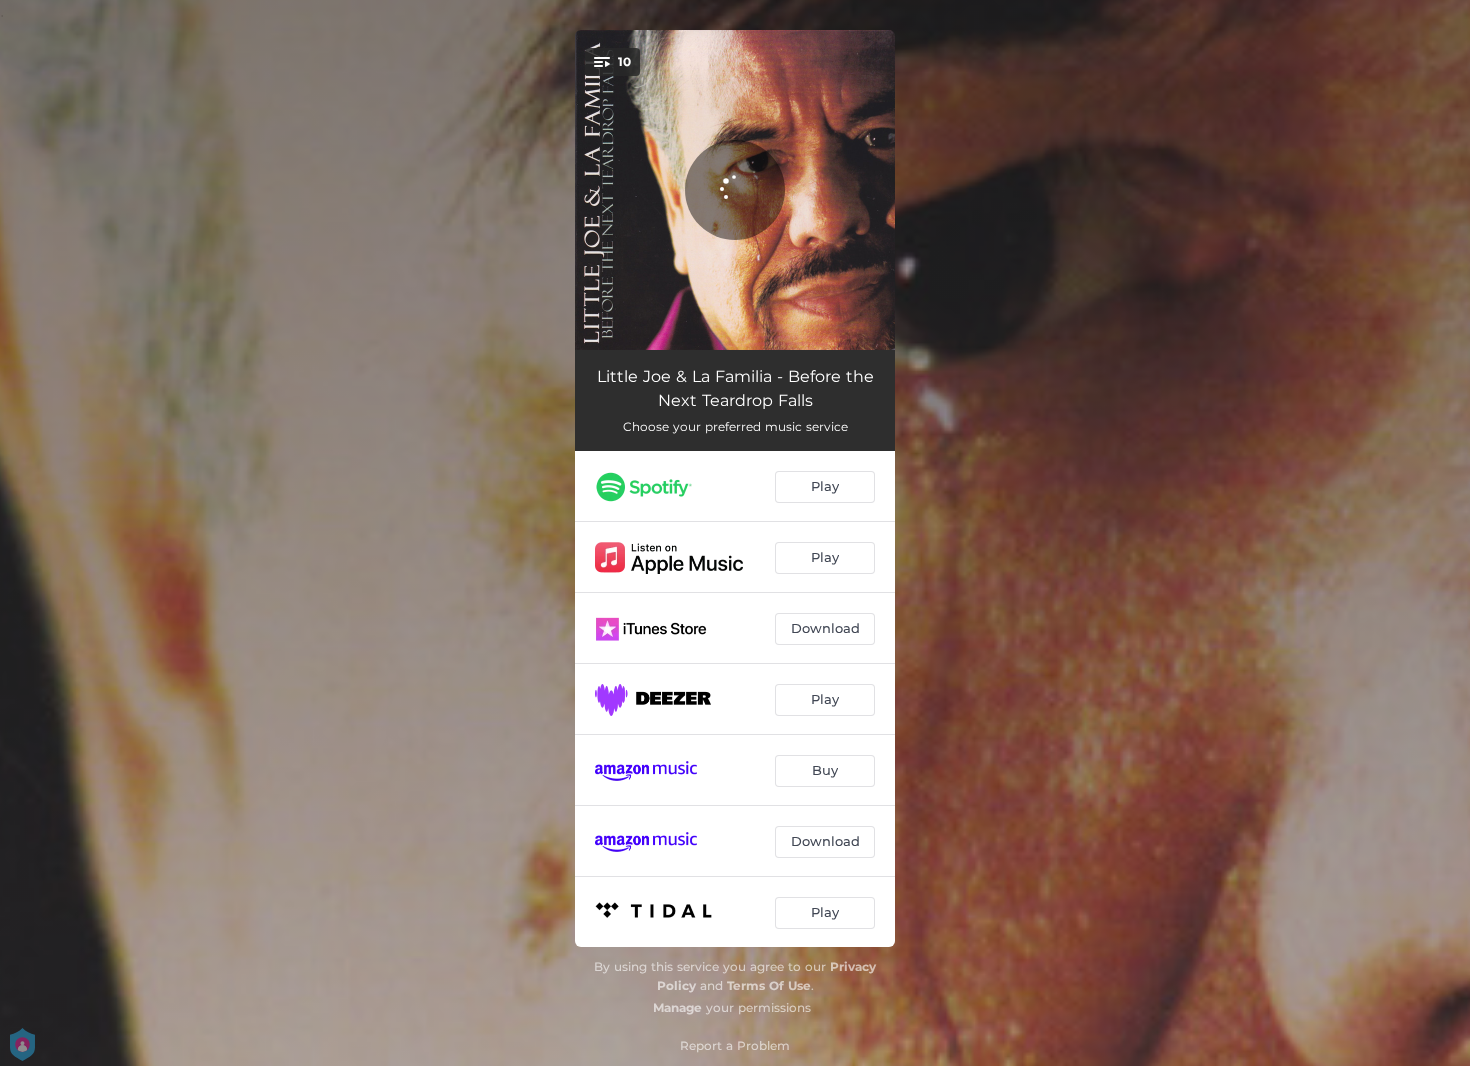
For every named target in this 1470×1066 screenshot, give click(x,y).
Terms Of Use (769, 985)
